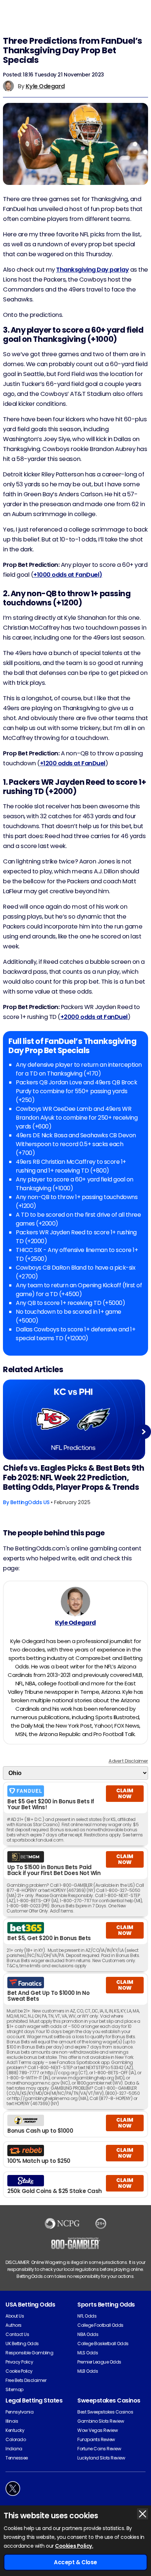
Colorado (16, 2439)
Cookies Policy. (74, 2546)
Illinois (12, 2421)
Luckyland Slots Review (101, 2458)
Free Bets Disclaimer (26, 2380)
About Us (15, 2316)
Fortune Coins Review (99, 2449)
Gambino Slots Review (101, 2421)
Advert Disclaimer (128, 1761)
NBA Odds (88, 2334)
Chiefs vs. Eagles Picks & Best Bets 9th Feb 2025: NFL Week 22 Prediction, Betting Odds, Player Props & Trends (73, 1478)
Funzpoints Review (96, 2439)
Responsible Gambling (29, 2353)
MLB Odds (88, 2371)
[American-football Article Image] (74, 1420)
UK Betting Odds (22, 2344)
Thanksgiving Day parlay (92, 270)
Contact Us (17, 2334)
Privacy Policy (19, 2362)
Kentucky (15, 2430)
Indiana (14, 2449)
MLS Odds (88, 2353)
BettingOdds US (30, 1502)
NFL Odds (87, 2316)
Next (144, 1432)
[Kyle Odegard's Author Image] (75, 1602)
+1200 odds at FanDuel (73, 763)
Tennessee (17, 2458)
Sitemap (14, 2389)
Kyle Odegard (45, 86)
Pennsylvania (19, 2412)
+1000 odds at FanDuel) (68, 575)
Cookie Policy (19, 2371)
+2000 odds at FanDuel (94, 1017)
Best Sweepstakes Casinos (105, 2412)
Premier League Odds (99, 2362)
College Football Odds (100, 2325)
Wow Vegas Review (97, 2430)
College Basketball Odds (103, 2344)
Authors (14, 2325)
